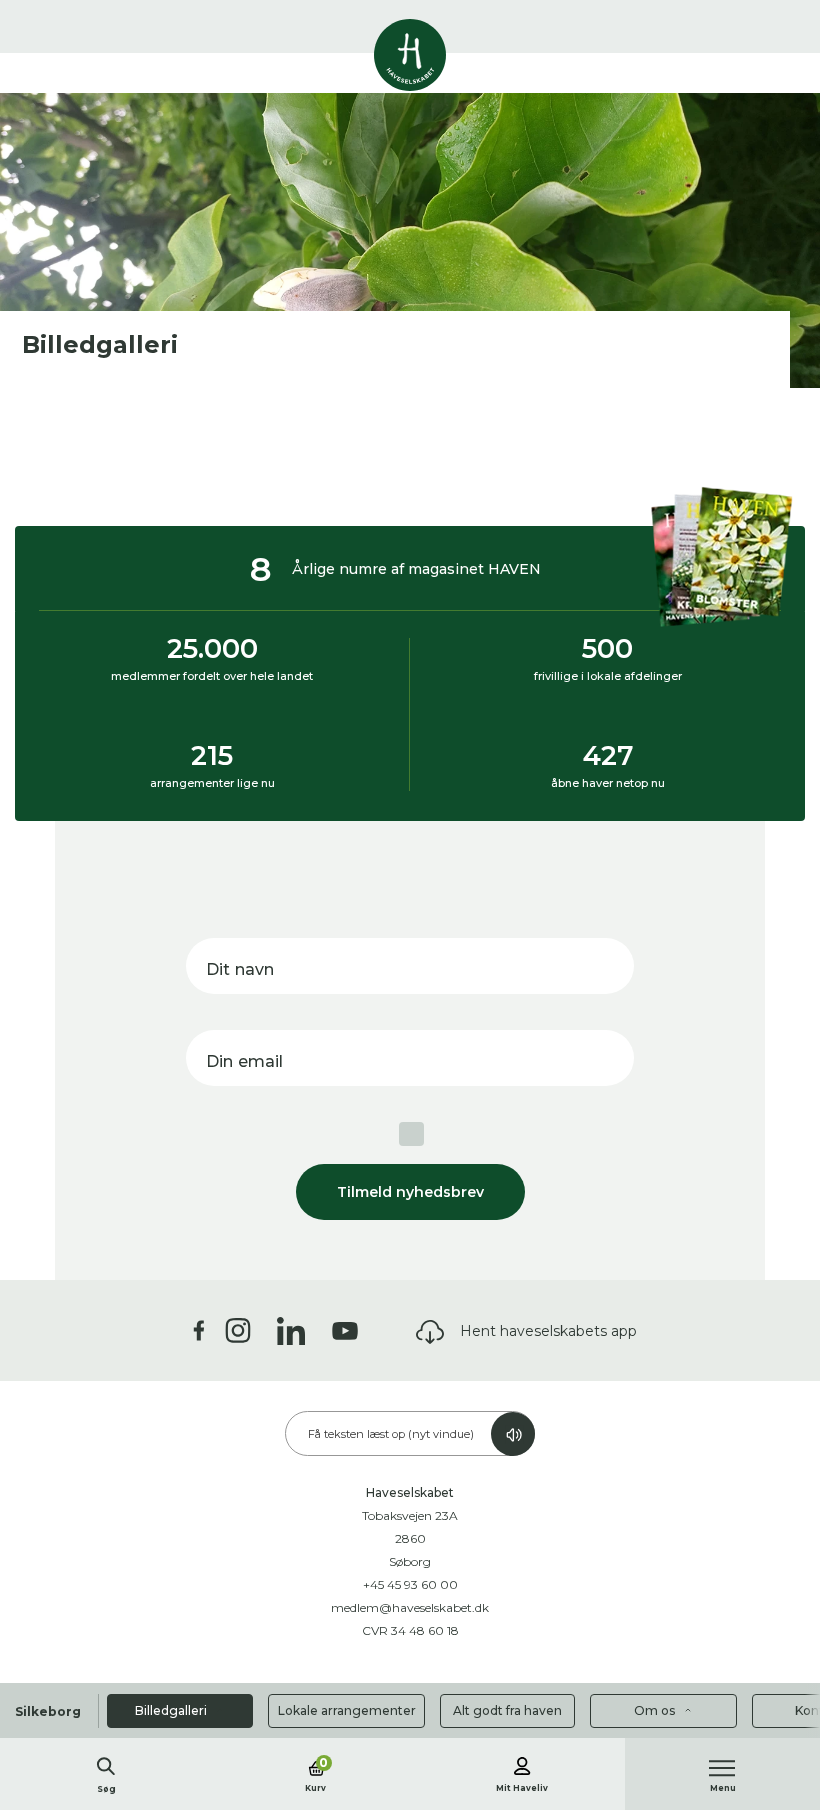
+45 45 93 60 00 (410, 1584)
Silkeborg (48, 1711)
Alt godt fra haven (507, 1710)
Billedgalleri (172, 1710)
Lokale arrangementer (347, 1710)
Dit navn (240, 969)
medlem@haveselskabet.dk (410, 1607)
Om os (656, 1710)
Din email (244, 1061)
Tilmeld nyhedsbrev (410, 1192)
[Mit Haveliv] (522, 1763)
